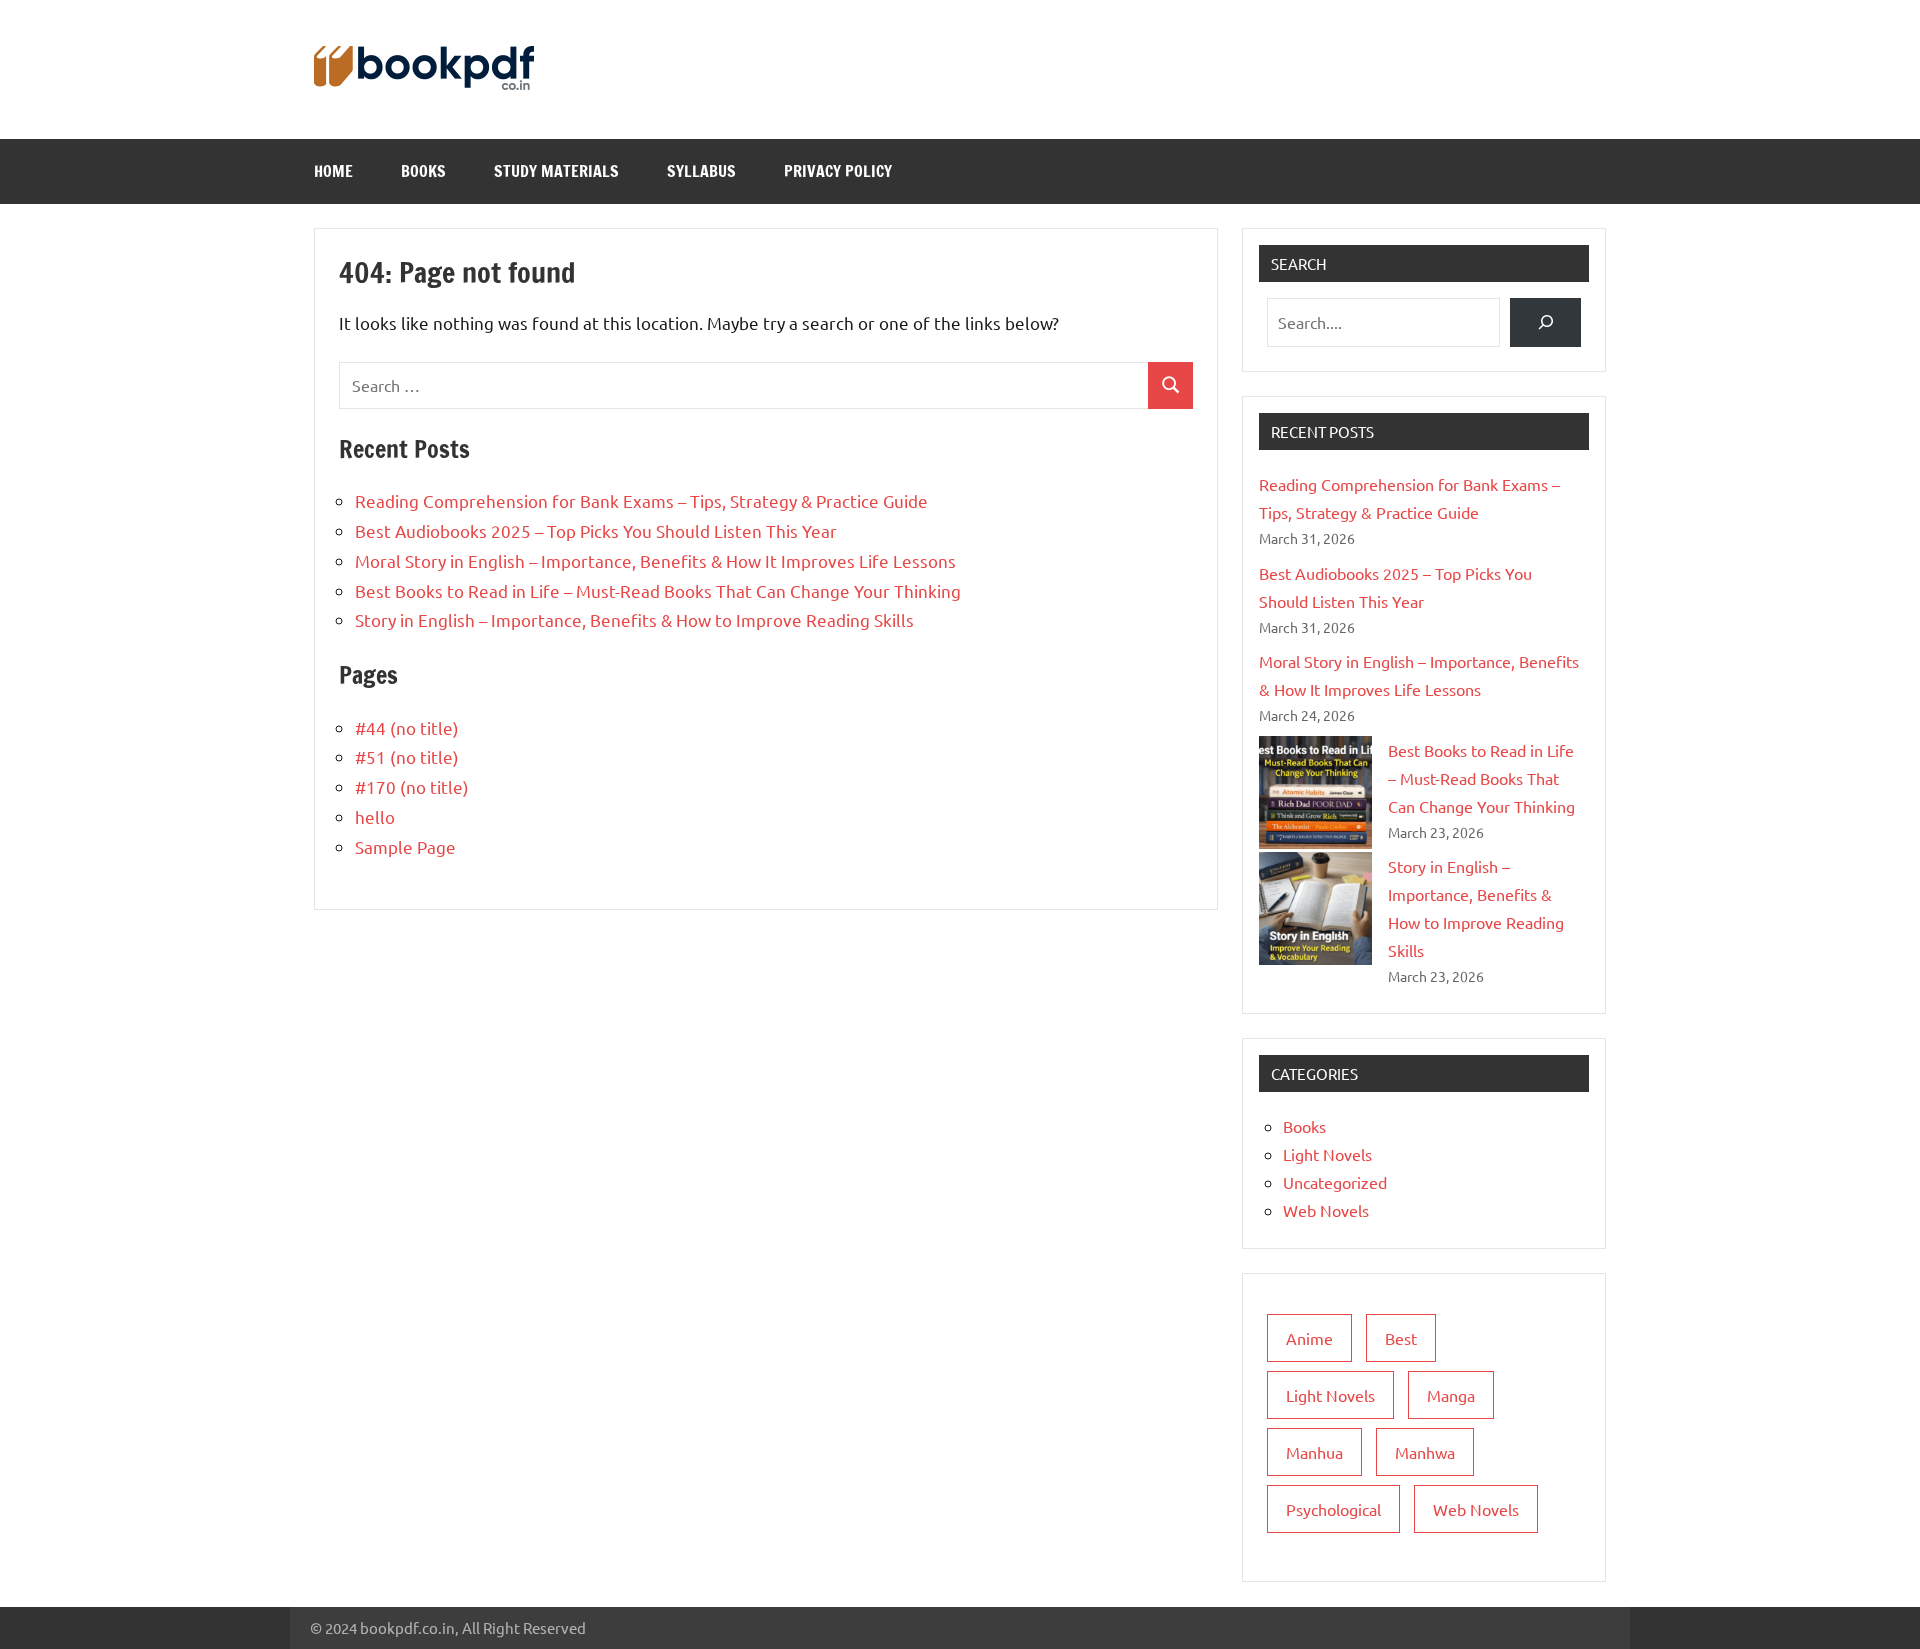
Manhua (1314, 1452)
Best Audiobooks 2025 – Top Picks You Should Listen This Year (596, 530)
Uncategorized (1335, 1182)
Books (423, 171)
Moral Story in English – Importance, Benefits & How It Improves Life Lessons (655, 560)
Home (333, 171)
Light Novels (1327, 1154)
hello (375, 816)
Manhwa (1425, 1452)
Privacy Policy (838, 171)
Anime (1309, 1338)
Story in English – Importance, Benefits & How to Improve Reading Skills (634, 619)
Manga (1451, 1395)
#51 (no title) (407, 756)
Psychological (1333, 1509)
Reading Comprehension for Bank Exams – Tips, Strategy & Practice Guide (641, 500)
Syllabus (701, 171)
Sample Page (405, 846)
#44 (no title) (407, 727)
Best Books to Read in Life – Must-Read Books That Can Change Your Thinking (658, 590)
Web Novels (1326, 1210)
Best (1401, 1338)
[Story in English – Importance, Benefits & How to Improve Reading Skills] (1315, 908)
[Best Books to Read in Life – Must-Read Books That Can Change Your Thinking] (1315, 792)
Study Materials (556, 171)
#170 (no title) (412, 786)
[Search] (1545, 322)
